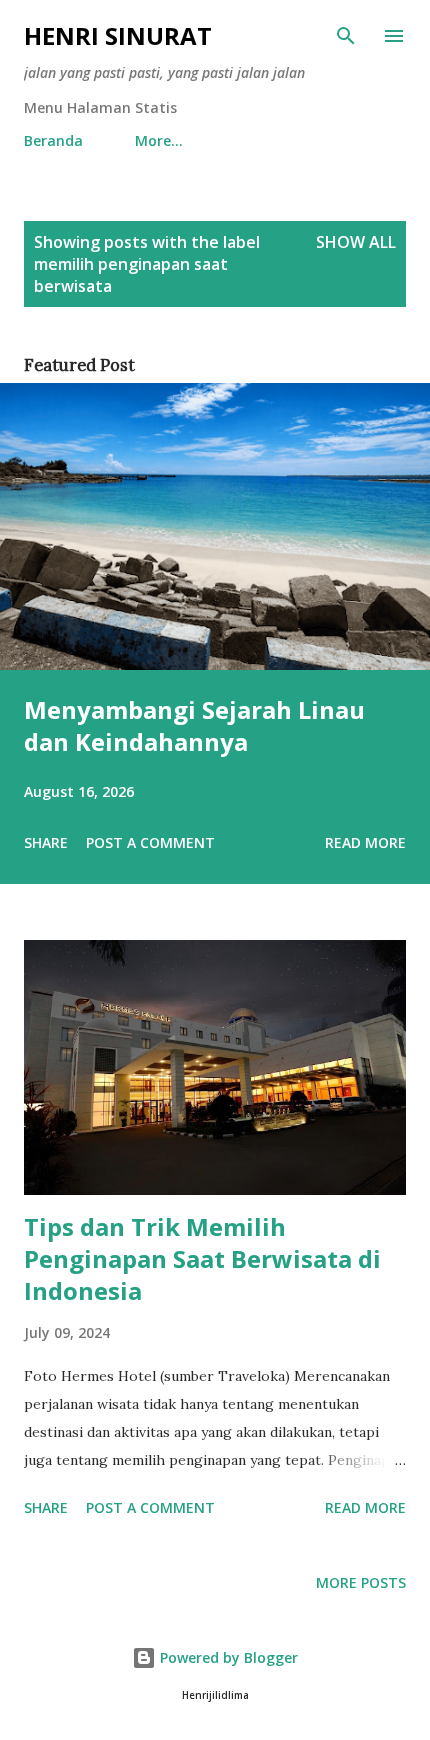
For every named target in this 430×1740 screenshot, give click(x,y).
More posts (361, 1582)
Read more (365, 842)
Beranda (53, 140)
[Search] (346, 36)
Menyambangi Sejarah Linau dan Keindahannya (194, 725)
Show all (356, 242)
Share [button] (46, 842)
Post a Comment (150, 842)
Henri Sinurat (118, 35)
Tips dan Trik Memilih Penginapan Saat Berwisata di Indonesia (202, 1258)
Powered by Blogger (227, 1657)
